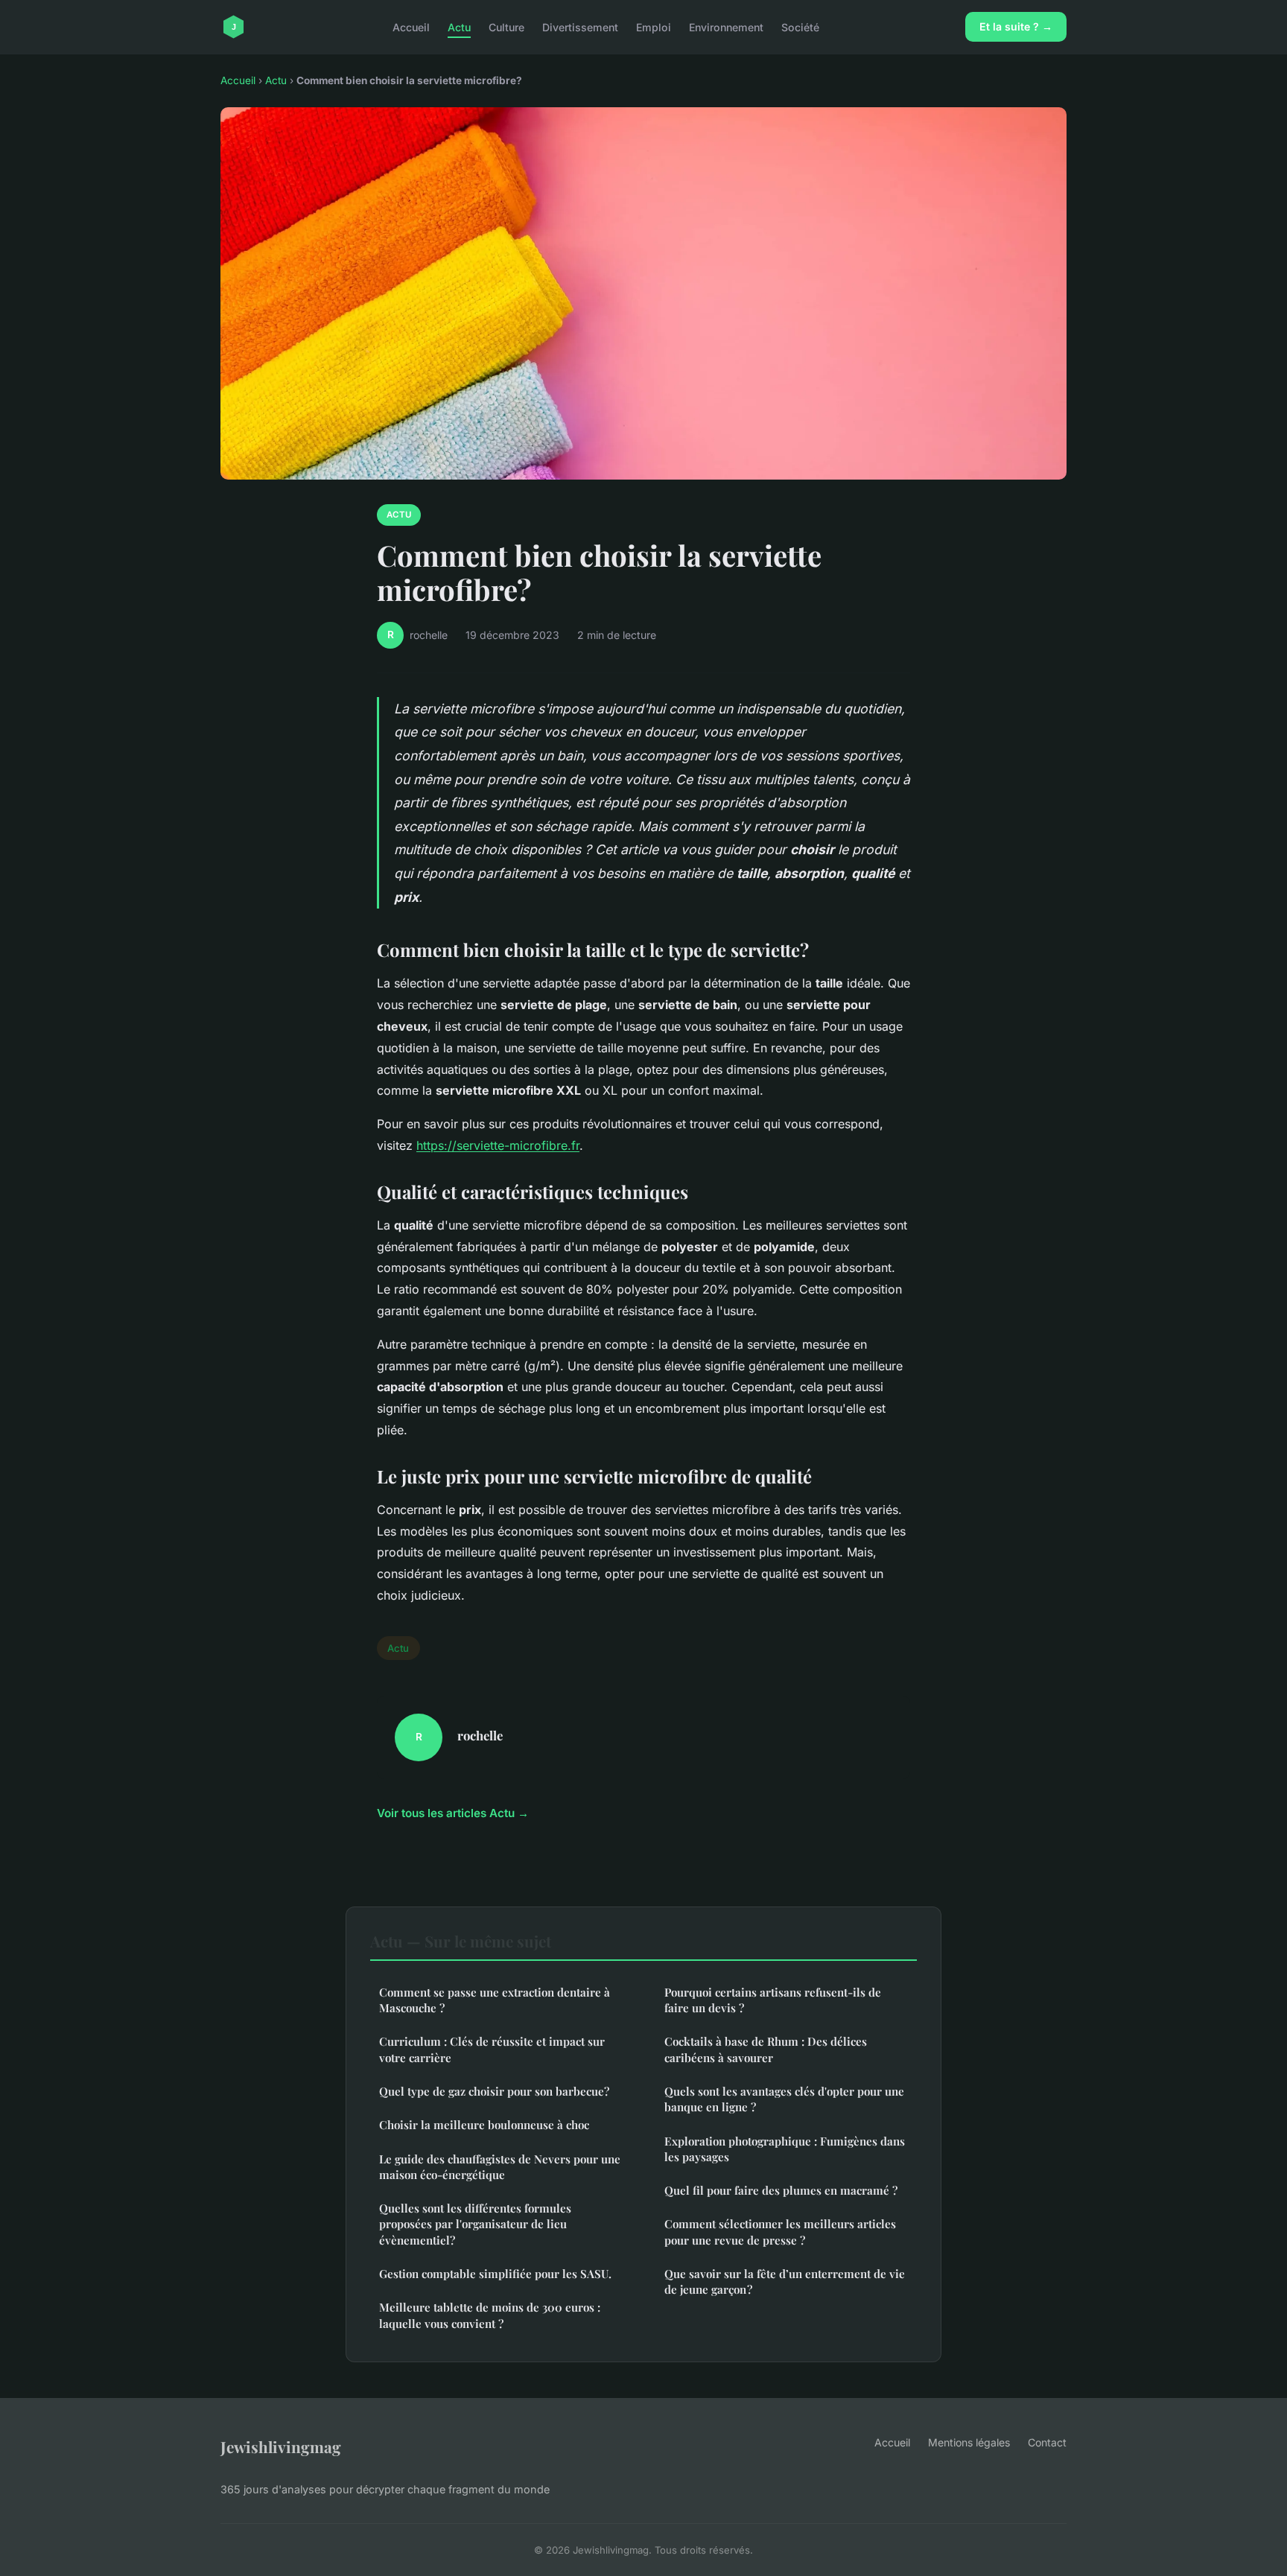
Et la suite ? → (1016, 26)
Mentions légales (969, 2442)
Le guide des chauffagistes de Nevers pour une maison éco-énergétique (500, 2167)
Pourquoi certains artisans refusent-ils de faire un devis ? (773, 2000)
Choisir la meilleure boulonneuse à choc (484, 2125)
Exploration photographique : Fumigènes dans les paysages (785, 2149)
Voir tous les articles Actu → (453, 1813)
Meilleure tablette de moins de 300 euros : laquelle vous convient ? (490, 2315)
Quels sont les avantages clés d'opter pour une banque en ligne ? (784, 2099)
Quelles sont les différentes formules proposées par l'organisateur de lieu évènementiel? (475, 2224)
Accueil (411, 26)
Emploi (654, 26)
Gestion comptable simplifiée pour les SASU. (495, 2274)
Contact (1047, 2442)
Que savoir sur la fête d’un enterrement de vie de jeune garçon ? (785, 2281)
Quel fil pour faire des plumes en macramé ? (781, 2190)
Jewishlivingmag (281, 2446)
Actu (459, 26)
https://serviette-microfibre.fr (498, 1145)
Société (800, 26)
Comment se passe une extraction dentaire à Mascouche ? (495, 2000)
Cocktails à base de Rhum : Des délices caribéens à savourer (766, 2049)
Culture (506, 26)
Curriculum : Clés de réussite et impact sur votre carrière (492, 2049)
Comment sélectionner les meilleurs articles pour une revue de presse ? (780, 2232)
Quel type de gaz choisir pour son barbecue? (494, 2091)
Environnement (726, 26)
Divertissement (580, 26)
